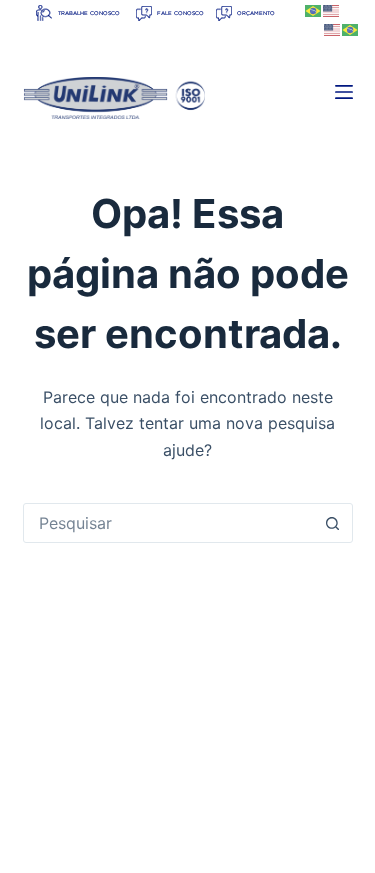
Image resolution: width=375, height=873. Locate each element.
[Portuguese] (314, 9)
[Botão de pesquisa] (333, 523)
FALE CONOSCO (179, 13)
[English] (332, 9)
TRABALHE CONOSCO (88, 13)
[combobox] (169, 523)
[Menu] (344, 92)
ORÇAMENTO (255, 13)
